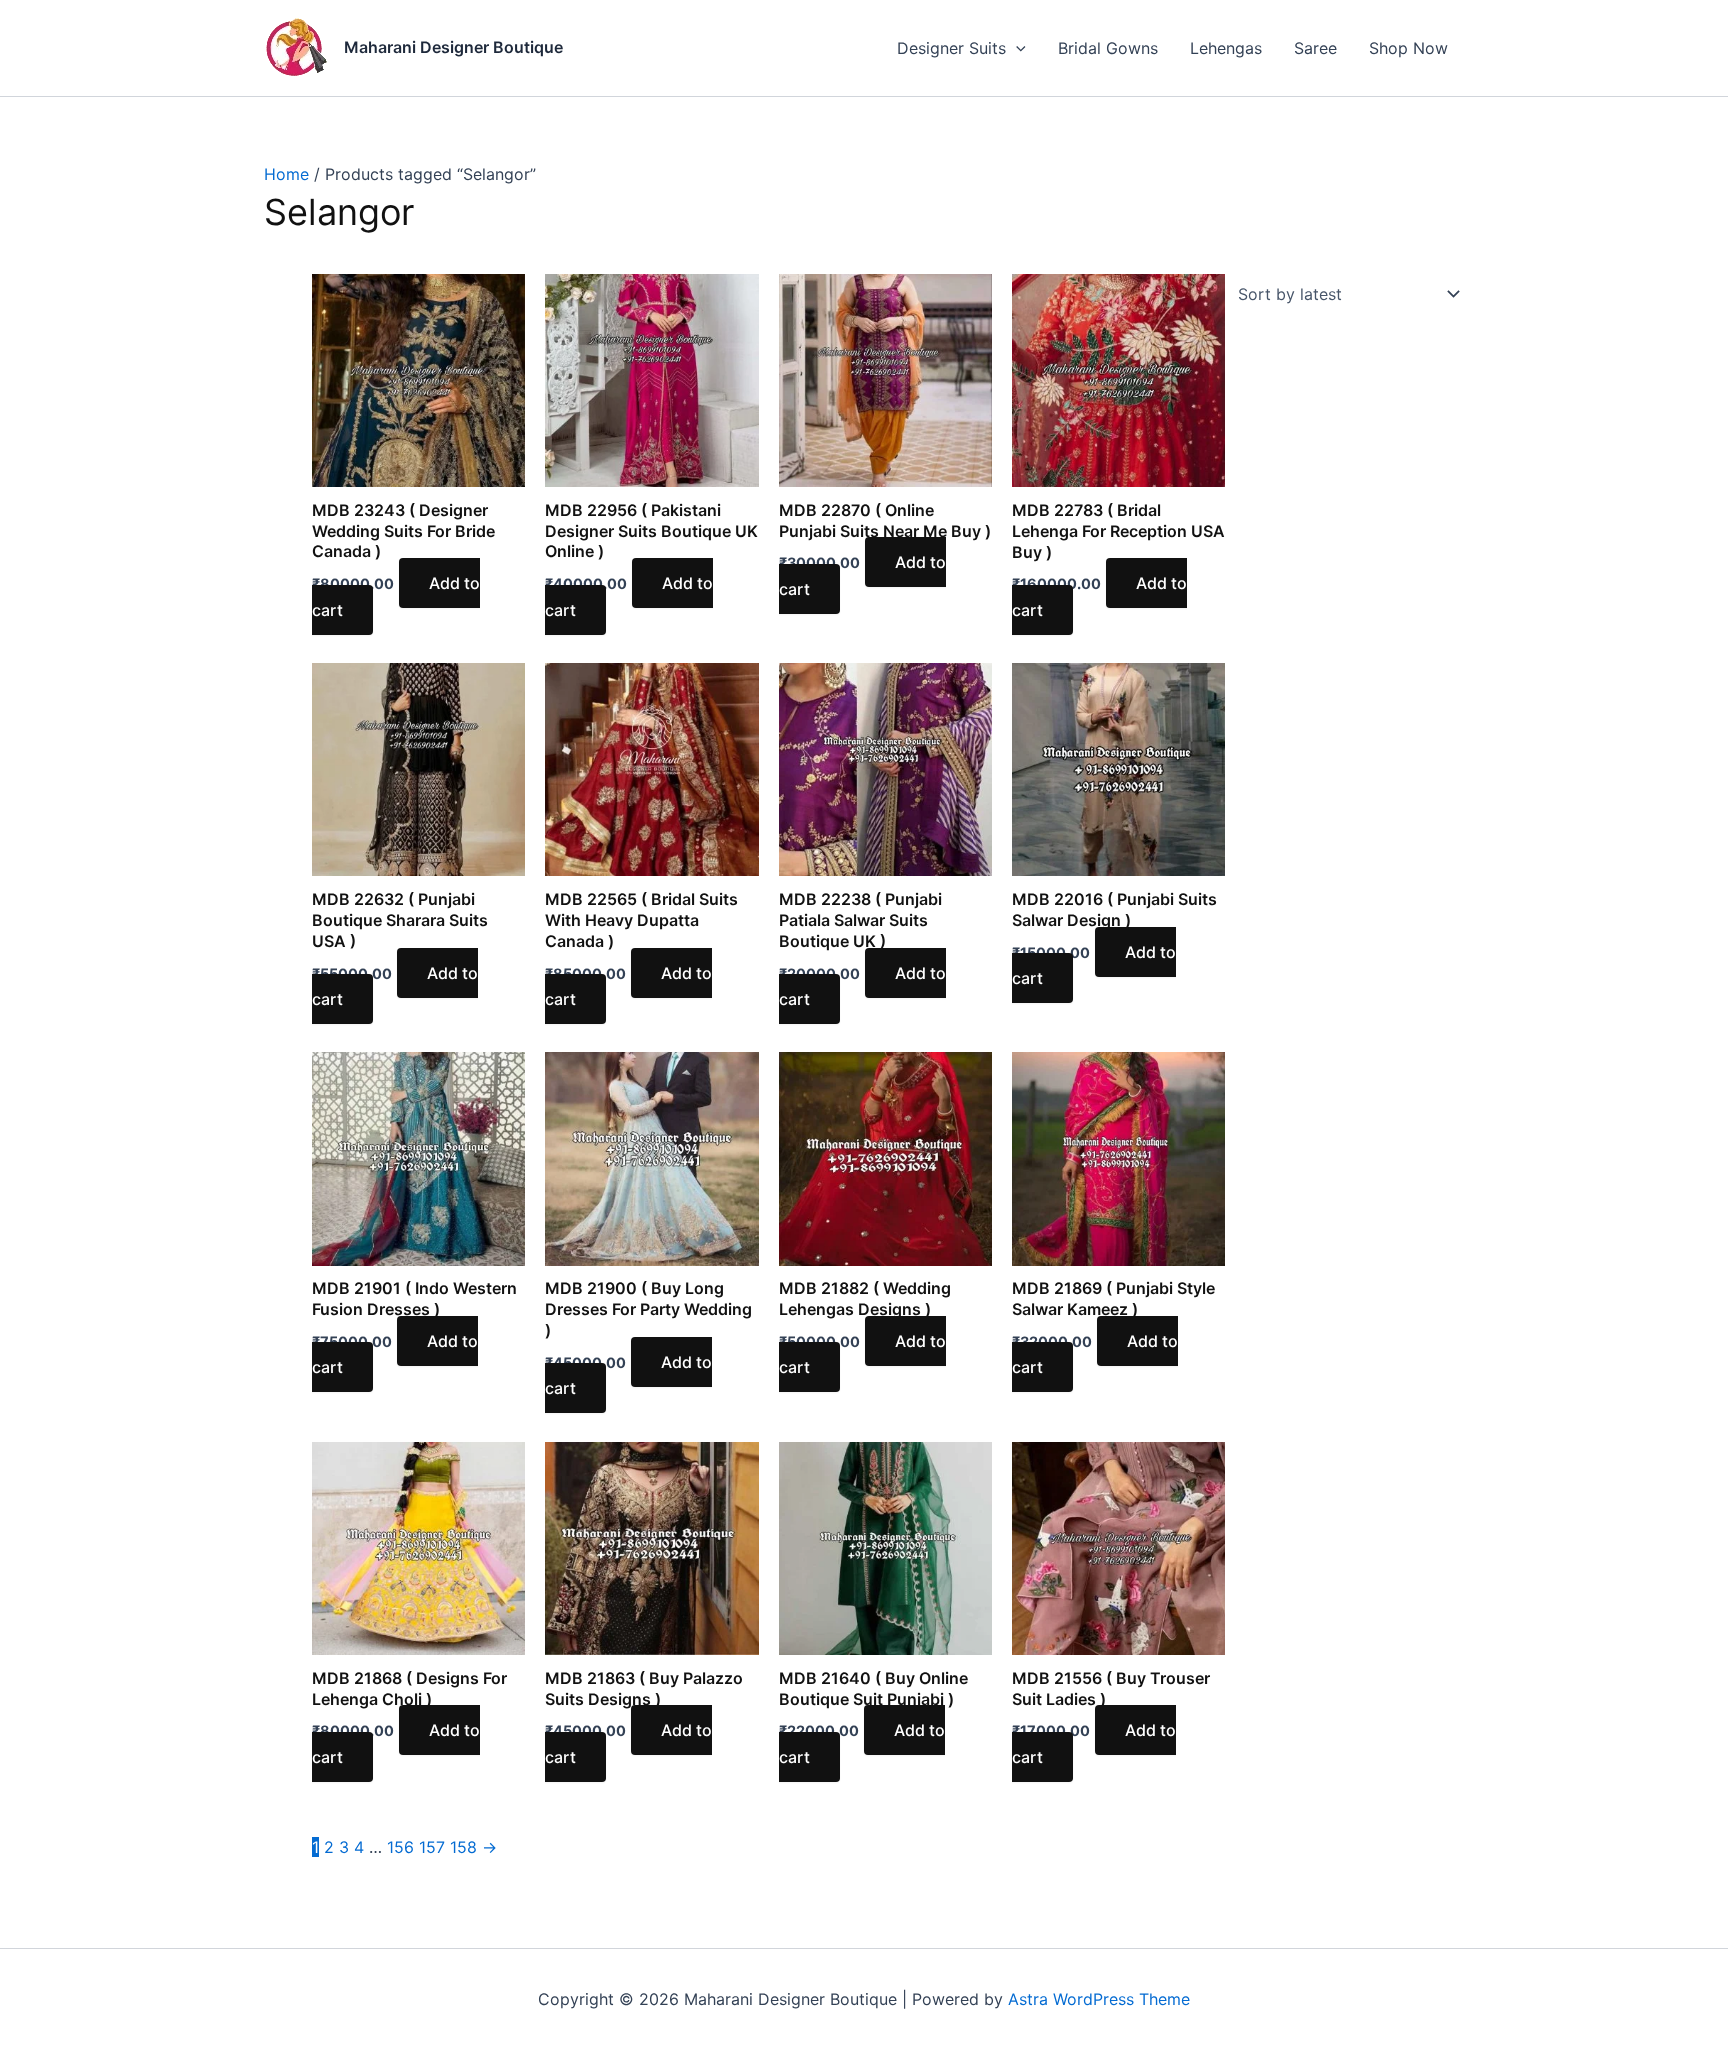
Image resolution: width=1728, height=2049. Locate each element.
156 (400, 1847)
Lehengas (1226, 48)
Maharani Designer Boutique (453, 47)
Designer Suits (951, 48)
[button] (1016, 48)
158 (463, 1847)
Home (286, 174)
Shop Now (1408, 48)
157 (432, 1847)
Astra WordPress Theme (1099, 1999)
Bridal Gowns (1108, 48)
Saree (1315, 48)
